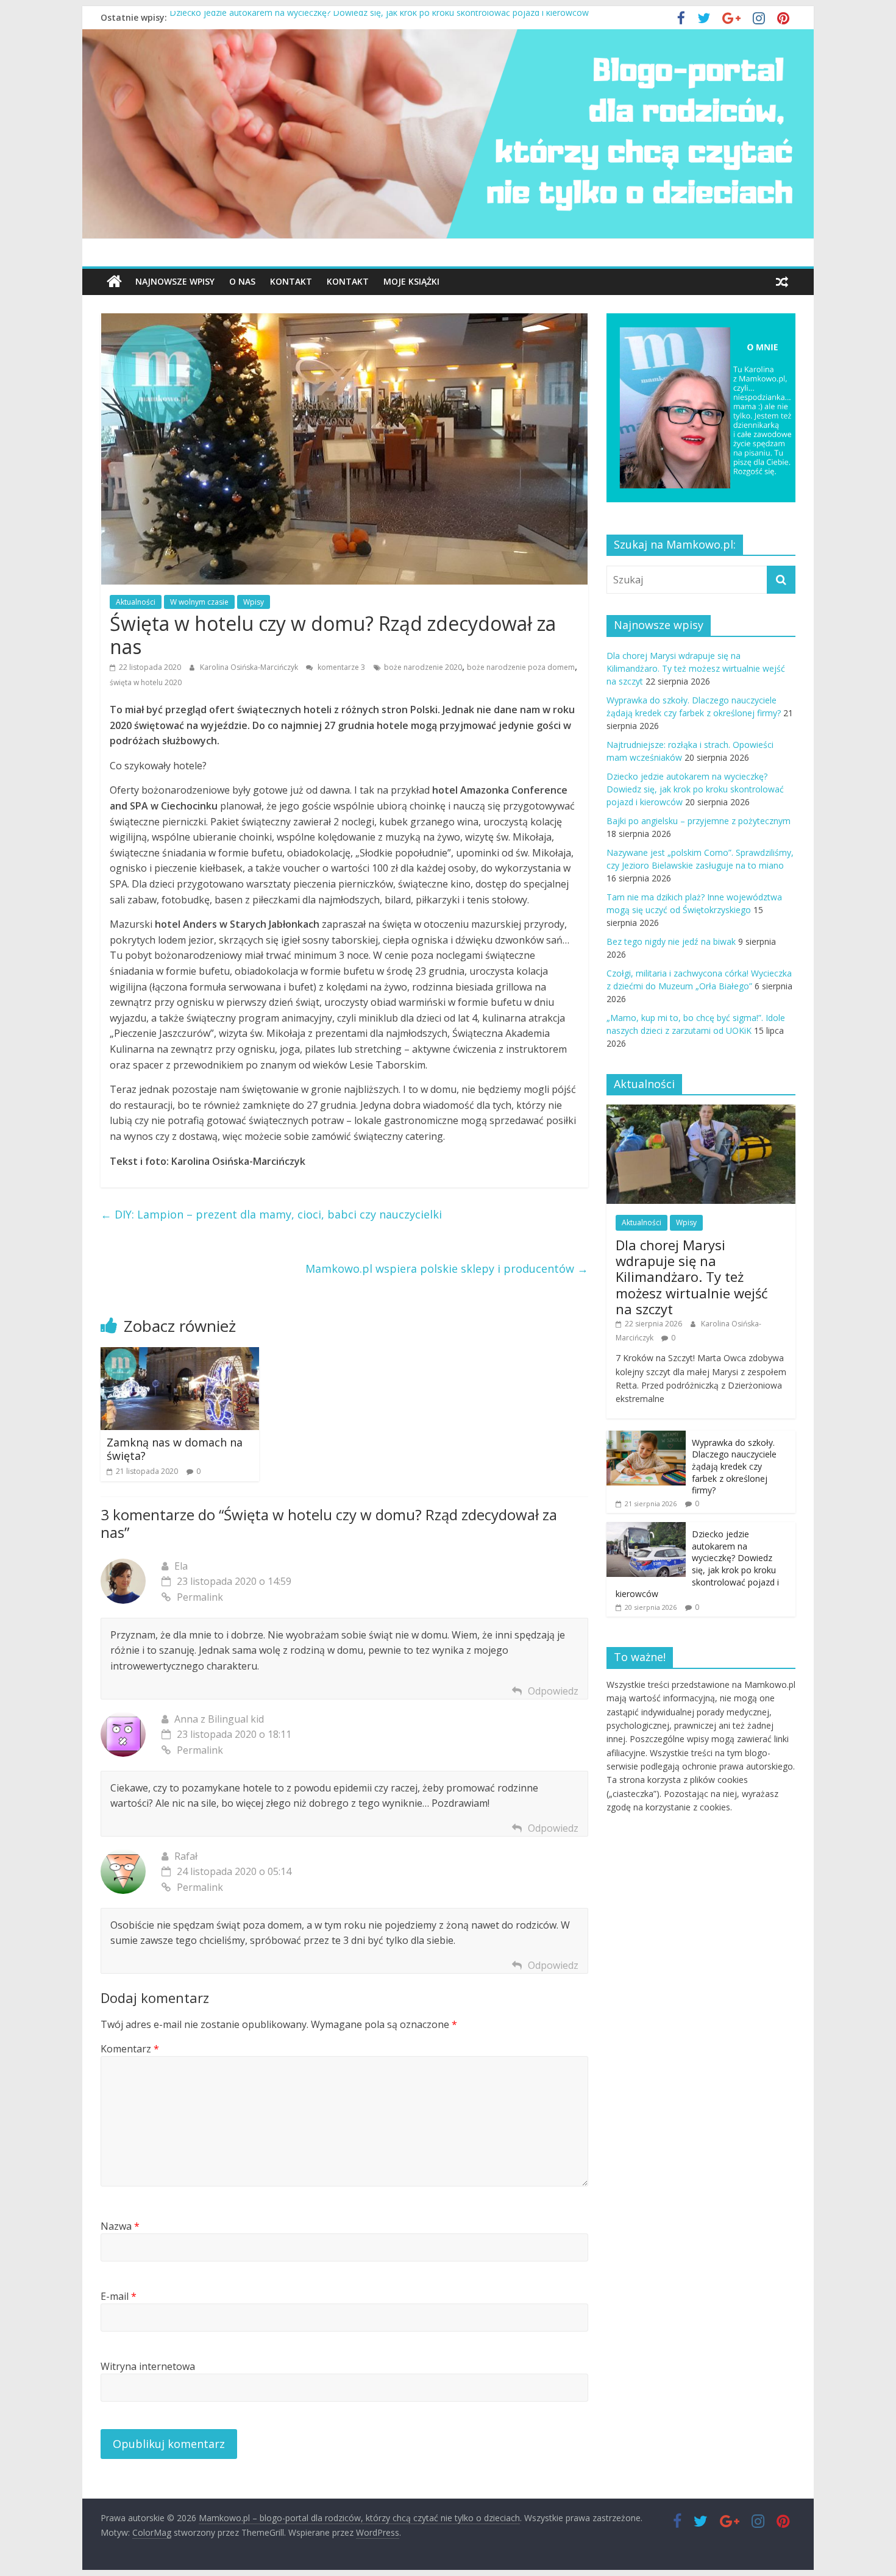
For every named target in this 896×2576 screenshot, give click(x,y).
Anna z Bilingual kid (219, 1719)
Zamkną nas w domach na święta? (175, 1449)
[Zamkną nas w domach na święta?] (180, 1354)
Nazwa (120, 2226)
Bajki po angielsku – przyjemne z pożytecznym (699, 821)
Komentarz (130, 2049)
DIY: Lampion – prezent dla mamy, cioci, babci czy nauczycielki (271, 1214)
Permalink (200, 1597)
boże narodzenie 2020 (423, 667)
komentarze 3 (340, 667)
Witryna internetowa (148, 2366)
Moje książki (411, 281)
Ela (181, 1566)
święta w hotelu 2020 (146, 682)
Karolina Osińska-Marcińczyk (250, 667)
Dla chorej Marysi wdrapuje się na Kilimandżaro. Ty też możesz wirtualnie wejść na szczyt (696, 668)
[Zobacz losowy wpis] (782, 282)
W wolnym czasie (199, 602)
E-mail (119, 2296)
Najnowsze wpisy (175, 281)
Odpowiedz (553, 1691)
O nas (242, 281)
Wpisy (254, 602)
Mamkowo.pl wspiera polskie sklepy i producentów (447, 1268)
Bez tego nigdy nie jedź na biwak (671, 941)
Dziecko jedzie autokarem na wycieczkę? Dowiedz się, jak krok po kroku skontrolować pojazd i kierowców (379, 17)
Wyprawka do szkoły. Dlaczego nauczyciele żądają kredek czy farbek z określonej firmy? (734, 1466)
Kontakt (291, 281)
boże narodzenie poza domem (521, 667)
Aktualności (136, 602)
